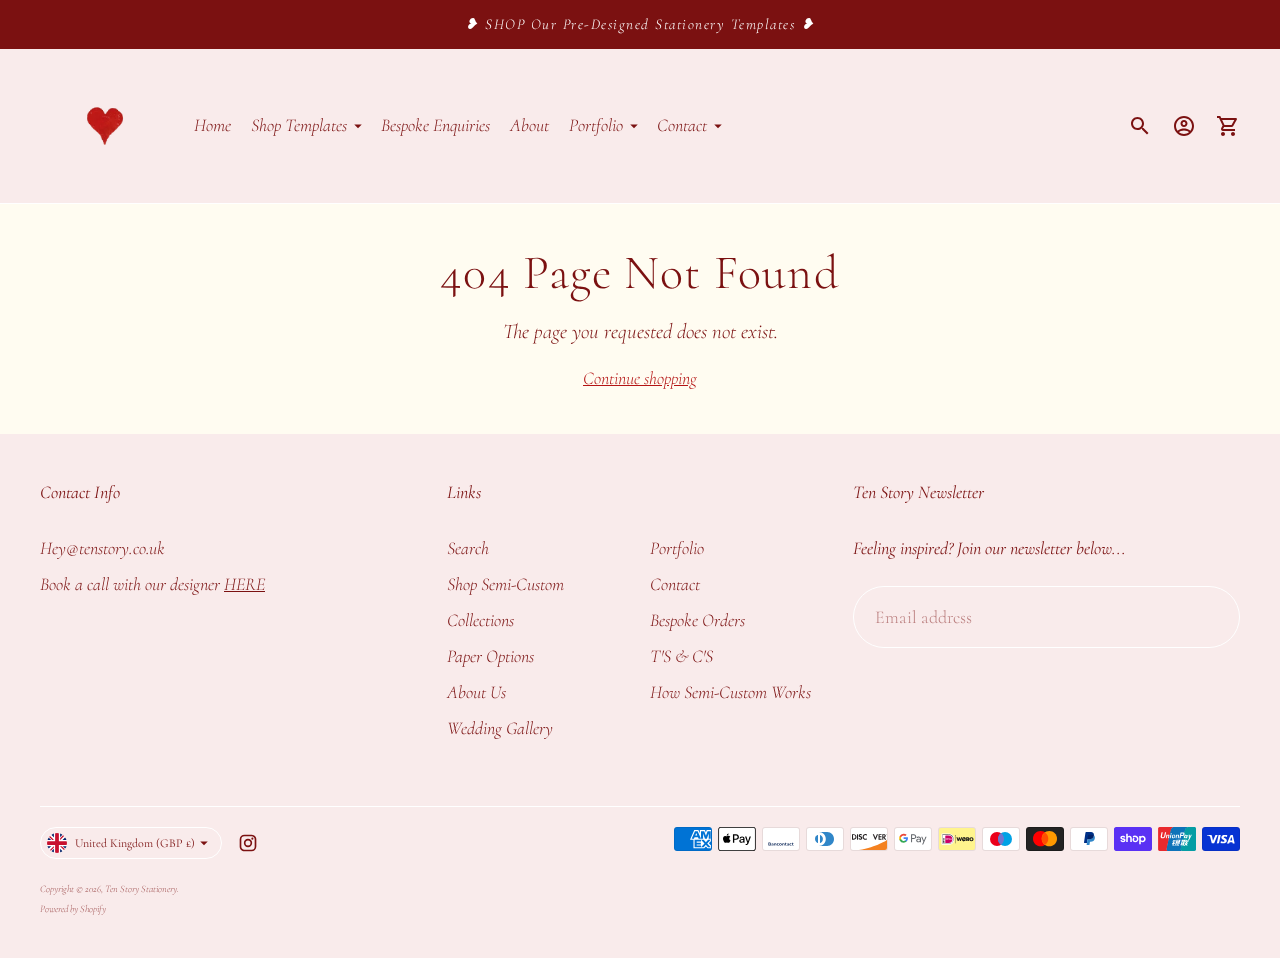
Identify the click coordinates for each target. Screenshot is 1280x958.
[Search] (1140, 126)
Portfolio (596, 125)
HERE (244, 584)
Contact (682, 125)
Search (468, 548)
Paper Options (490, 656)
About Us (476, 692)
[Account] (1184, 126)
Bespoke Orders (697, 620)
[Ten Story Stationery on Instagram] (248, 843)
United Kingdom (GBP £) (135, 843)
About (529, 125)
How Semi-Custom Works (730, 692)
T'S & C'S (681, 656)
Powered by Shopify (73, 909)
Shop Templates (299, 125)
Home (212, 125)
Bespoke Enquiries (435, 125)
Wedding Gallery (500, 728)
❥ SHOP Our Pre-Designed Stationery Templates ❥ (640, 24)
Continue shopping (640, 378)
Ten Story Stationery (141, 889)
